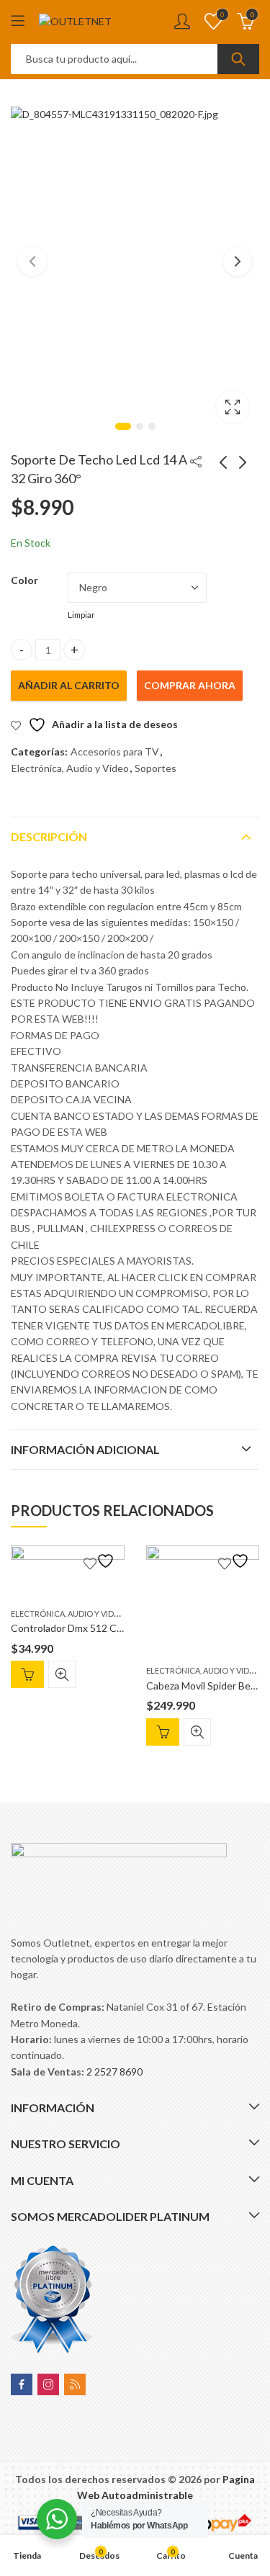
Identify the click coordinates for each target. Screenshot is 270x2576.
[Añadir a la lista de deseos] (101, 1561)
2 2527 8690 (114, 2072)
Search (238, 59)
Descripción (49, 836)
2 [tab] (140, 426)
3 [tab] (152, 426)
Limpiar (81, 615)
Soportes (156, 768)
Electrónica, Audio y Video (70, 768)
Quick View (62, 1674)
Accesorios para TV (115, 751)
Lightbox (233, 407)
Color (24, 580)
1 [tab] (123, 426)
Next (238, 261)
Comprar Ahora (190, 685)
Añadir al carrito (69, 685)
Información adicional (85, 1449)
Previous (32, 261)
